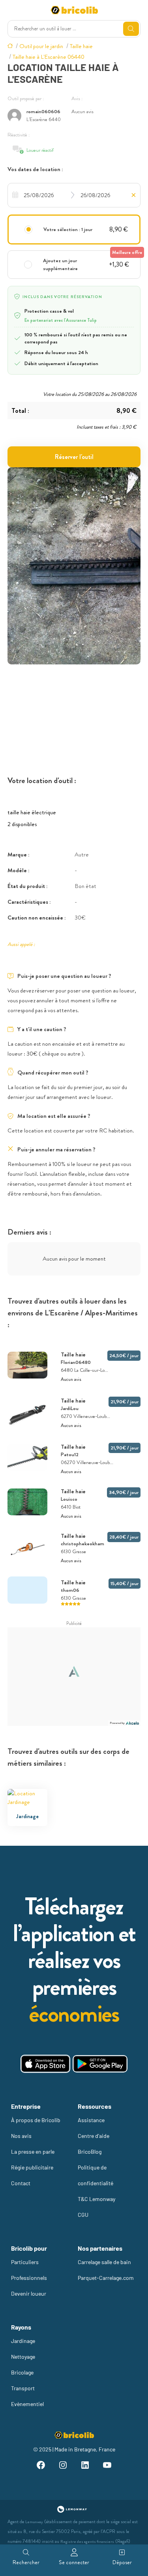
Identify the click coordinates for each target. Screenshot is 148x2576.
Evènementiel (27, 2404)
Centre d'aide (94, 2136)
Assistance (91, 2120)
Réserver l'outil (74, 457)
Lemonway (34, 2522)
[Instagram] (63, 2466)
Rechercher (26, 2562)
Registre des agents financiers (87, 2541)
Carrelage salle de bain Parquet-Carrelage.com (106, 2270)
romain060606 (43, 111)
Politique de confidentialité (96, 2175)
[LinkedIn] (85, 2466)
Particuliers (25, 2262)
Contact (21, 2183)
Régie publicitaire (32, 2167)
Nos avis (21, 2136)
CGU (83, 2215)
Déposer (122, 2562)
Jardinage (23, 2341)
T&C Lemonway (96, 2199)
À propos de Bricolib (36, 2120)
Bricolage (22, 2372)
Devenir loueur (29, 2293)
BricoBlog (90, 2152)
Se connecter (74, 2562)
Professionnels (29, 2278)
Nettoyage (23, 2357)
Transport (23, 2388)
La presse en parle (33, 2152)
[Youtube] (107, 2466)
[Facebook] (41, 2466)
